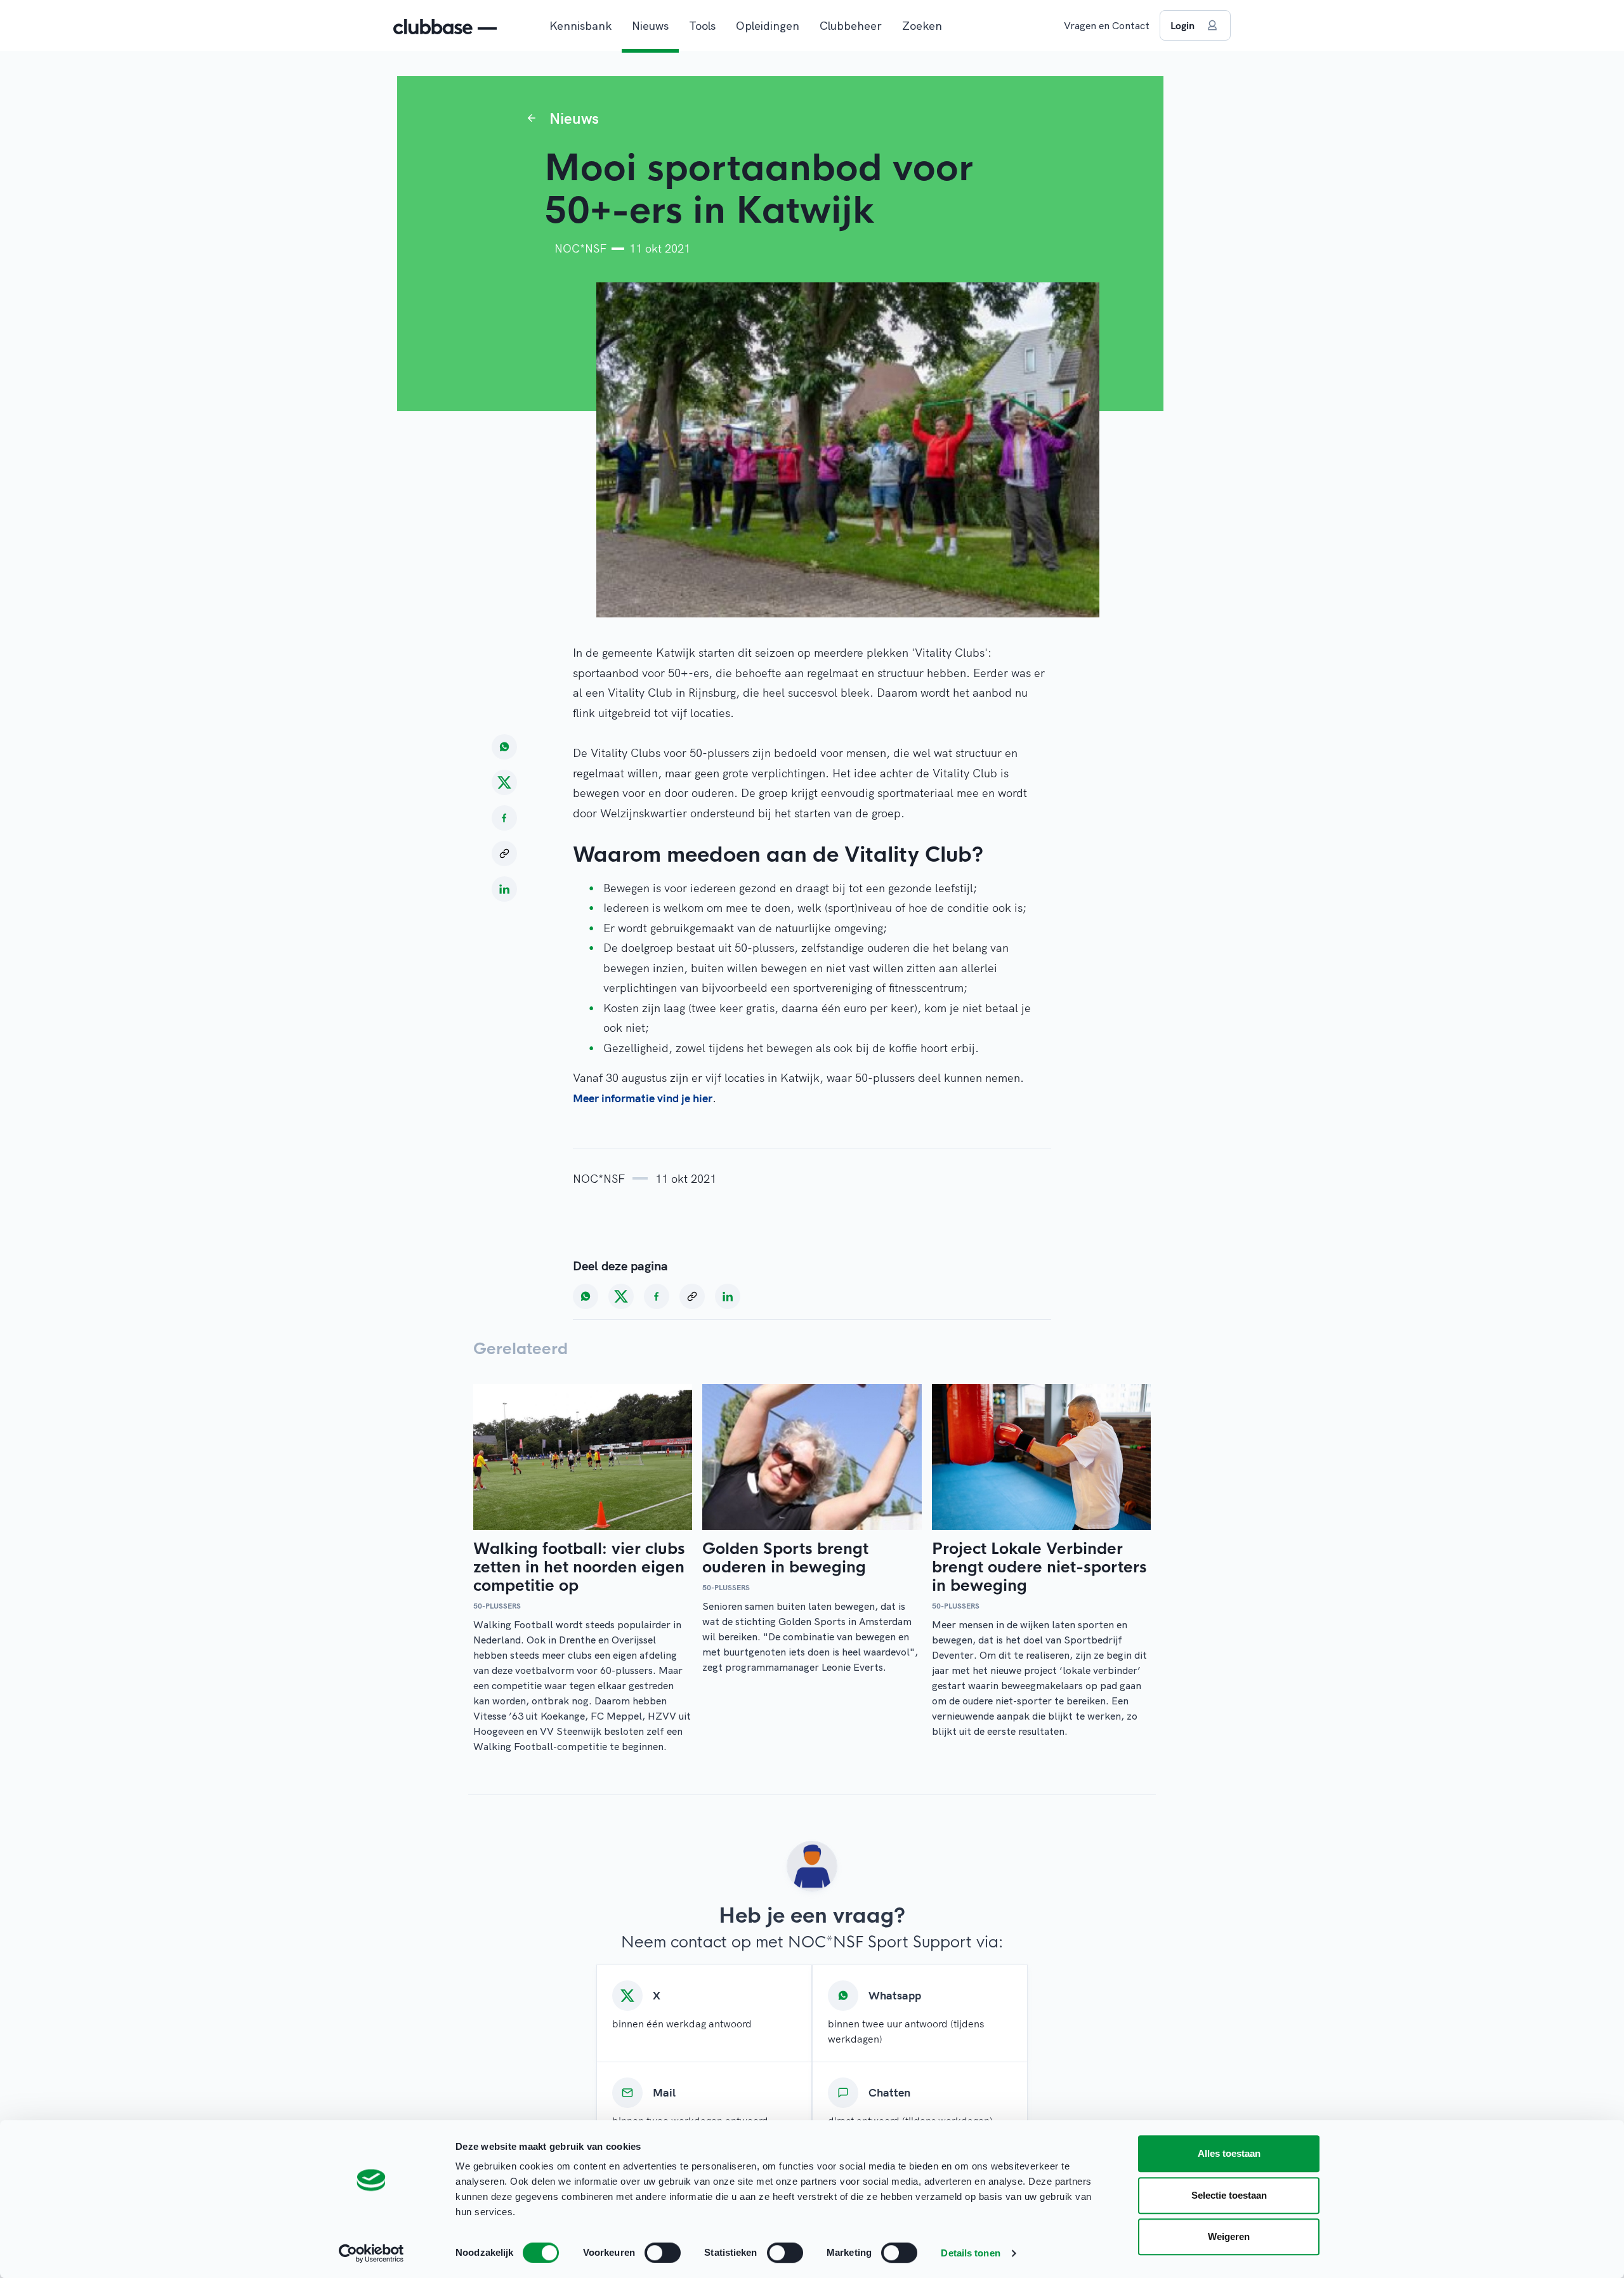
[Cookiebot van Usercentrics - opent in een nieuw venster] (371, 2253)
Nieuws (650, 26)
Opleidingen (768, 26)
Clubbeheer (851, 26)
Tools (702, 26)
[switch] (663, 2253)
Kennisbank (580, 26)
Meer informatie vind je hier (643, 1098)
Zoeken (922, 26)
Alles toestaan (1229, 2153)
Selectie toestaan (1229, 2195)
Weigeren (1229, 2236)
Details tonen (970, 2253)
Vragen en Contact (1107, 25)
